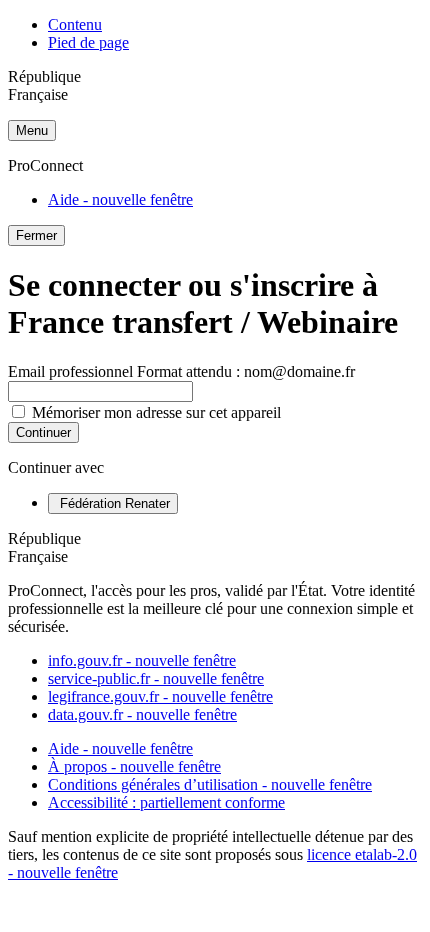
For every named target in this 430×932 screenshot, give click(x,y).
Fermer (36, 235)
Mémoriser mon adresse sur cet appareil (156, 412)
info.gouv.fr (142, 660)
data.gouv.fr (142, 714)
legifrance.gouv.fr (160, 696)
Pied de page (88, 42)
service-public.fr (156, 678)
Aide (120, 199)
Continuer (43, 432)
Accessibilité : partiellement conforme (166, 802)
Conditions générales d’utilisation (210, 784)
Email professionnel (181, 371)
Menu (32, 130)
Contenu (75, 24)
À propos (134, 766)
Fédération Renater (113, 503)
